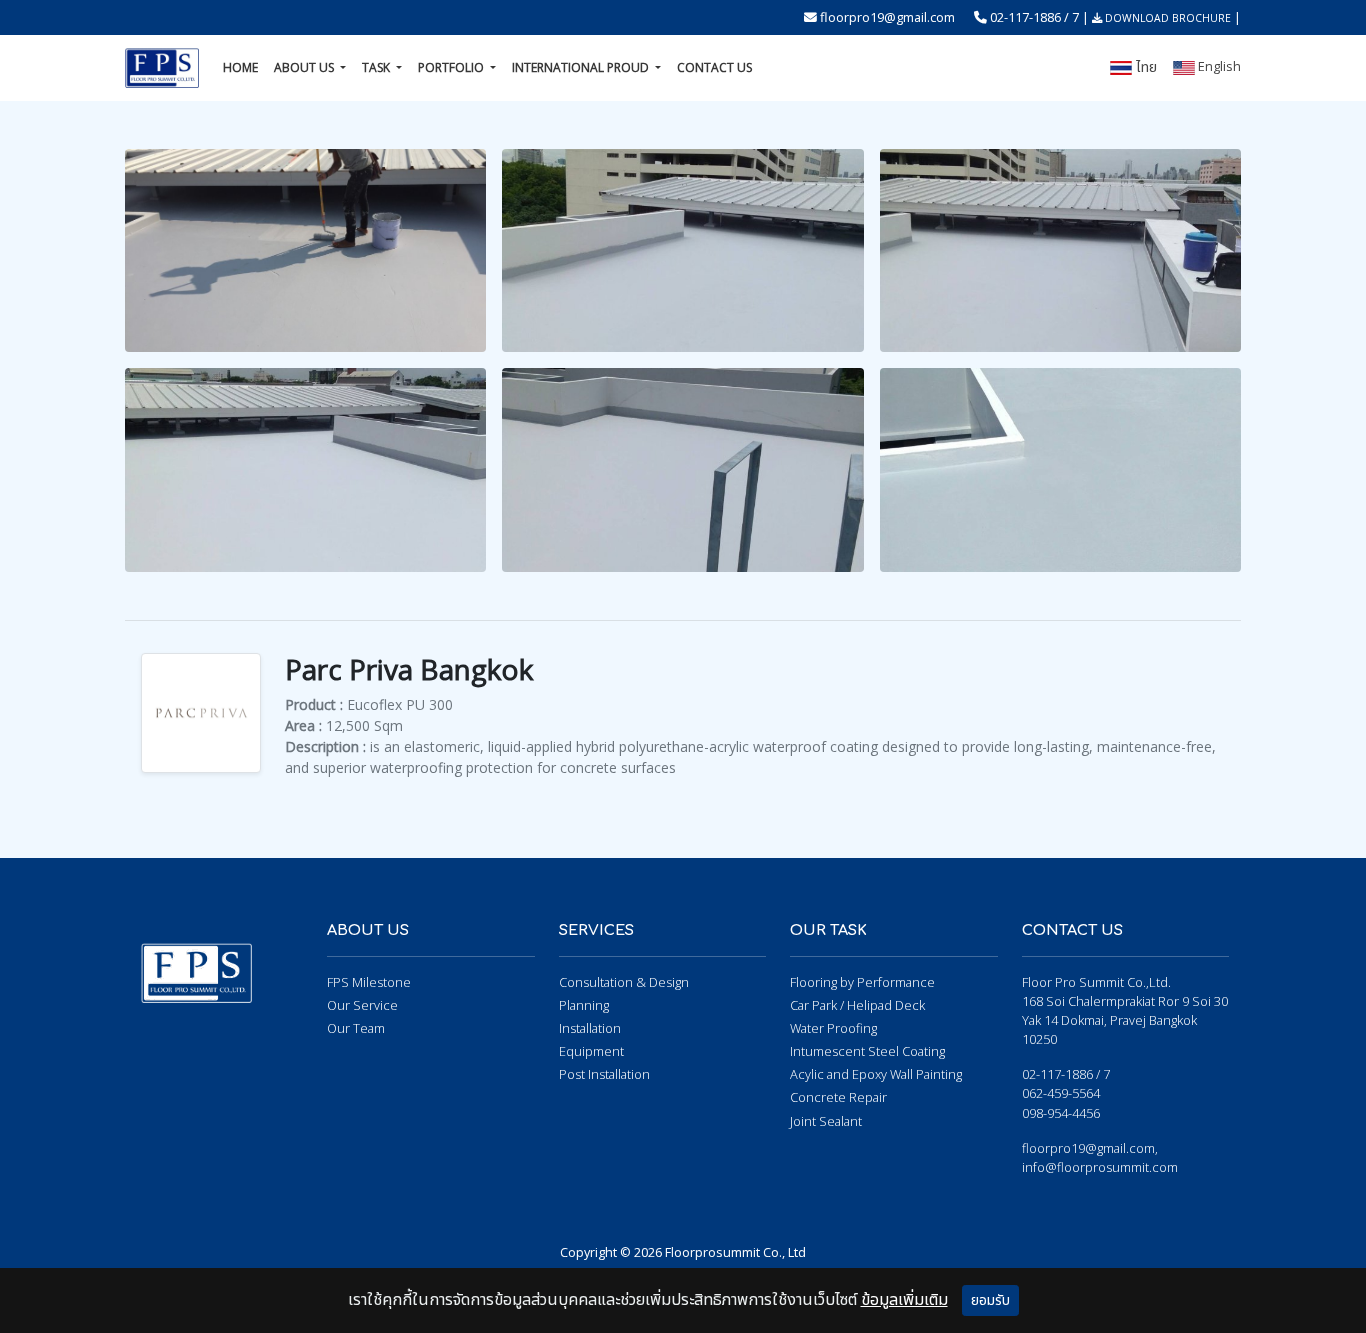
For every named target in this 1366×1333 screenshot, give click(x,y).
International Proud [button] (582, 67)
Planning (584, 1005)
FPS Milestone (369, 982)
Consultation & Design (624, 982)
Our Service (362, 1005)
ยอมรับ (990, 1300)
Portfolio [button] (452, 67)
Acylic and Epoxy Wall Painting (876, 1074)
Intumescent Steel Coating (867, 1051)
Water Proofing (833, 1028)
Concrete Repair (838, 1097)
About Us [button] (305, 67)
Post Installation (604, 1074)
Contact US (714, 67)
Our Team (356, 1028)
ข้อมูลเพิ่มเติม (904, 1300)
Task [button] (377, 67)
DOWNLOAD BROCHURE (1166, 18)
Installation (590, 1028)
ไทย (1144, 67)
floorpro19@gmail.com (887, 17)
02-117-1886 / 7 (1034, 17)
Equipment (591, 1051)
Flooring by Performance (862, 982)
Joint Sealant (826, 1121)
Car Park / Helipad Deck (857, 1005)
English (1218, 66)
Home (240, 67)
